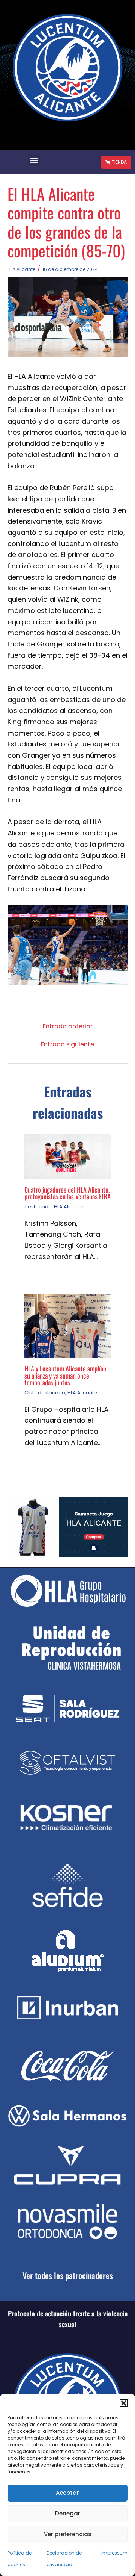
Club (30, 1393)
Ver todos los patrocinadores (68, 2275)
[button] (124, 2403)
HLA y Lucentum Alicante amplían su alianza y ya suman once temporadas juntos (65, 1375)
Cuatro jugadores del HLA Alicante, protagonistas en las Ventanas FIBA (67, 1193)
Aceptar (67, 2493)
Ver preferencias (68, 2534)
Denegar (68, 2513)
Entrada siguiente (67, 1044)
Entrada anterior (68, 1026)
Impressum (114, 2553)
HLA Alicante (21, 269)
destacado (38, 1207)
